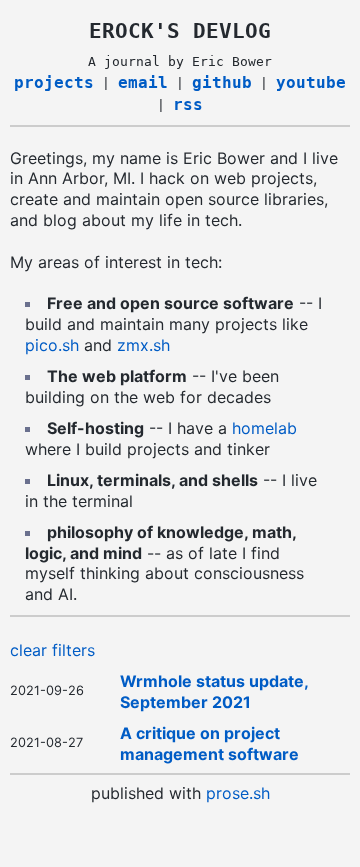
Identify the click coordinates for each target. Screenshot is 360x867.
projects (54, 82)
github (222, 82)
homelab (264, 428)
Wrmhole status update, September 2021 (214, 691)
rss (188, 104)
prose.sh (238, 793)
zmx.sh (143, 345)
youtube (311, 82)
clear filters (52, 650)
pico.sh (52, 345)
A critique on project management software (209, 743)
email (143, 82)
